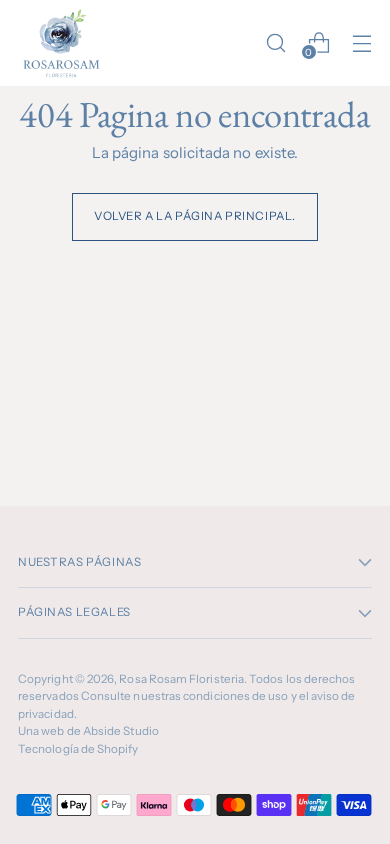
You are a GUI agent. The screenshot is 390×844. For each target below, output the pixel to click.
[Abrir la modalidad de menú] (361, 42)
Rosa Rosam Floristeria (181, 679)
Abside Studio (121, 731)
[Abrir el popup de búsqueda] (275, 42)
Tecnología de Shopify (78, 749)
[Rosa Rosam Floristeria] (63, 43)
